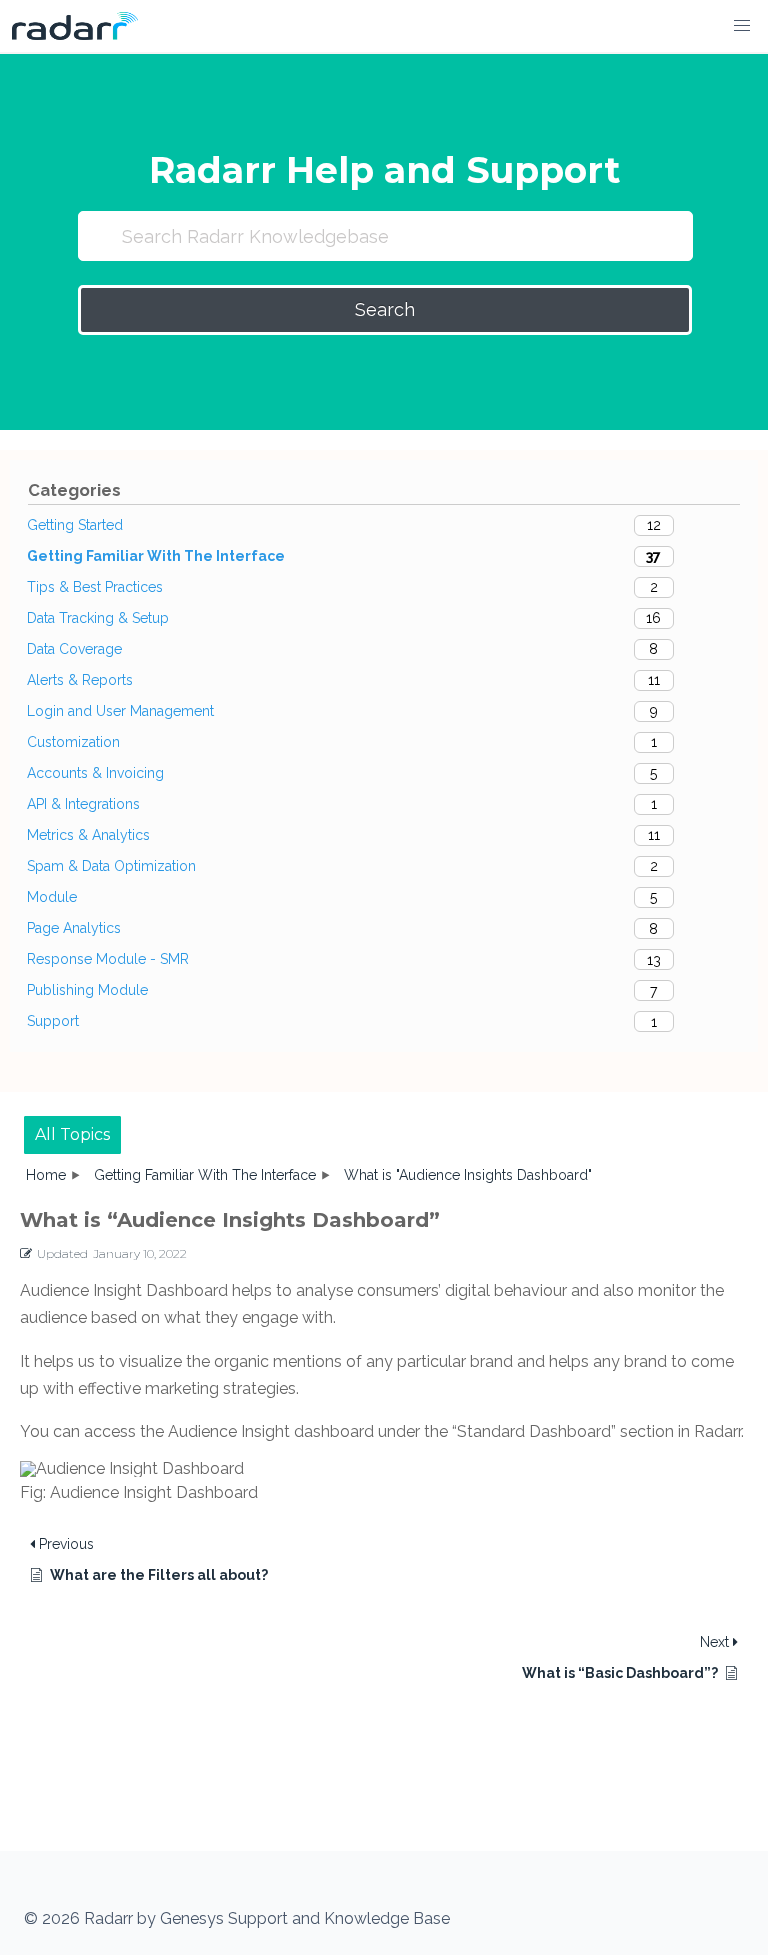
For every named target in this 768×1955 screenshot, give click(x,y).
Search (385, 309)
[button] (742, 26)
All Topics (72, 1134)
